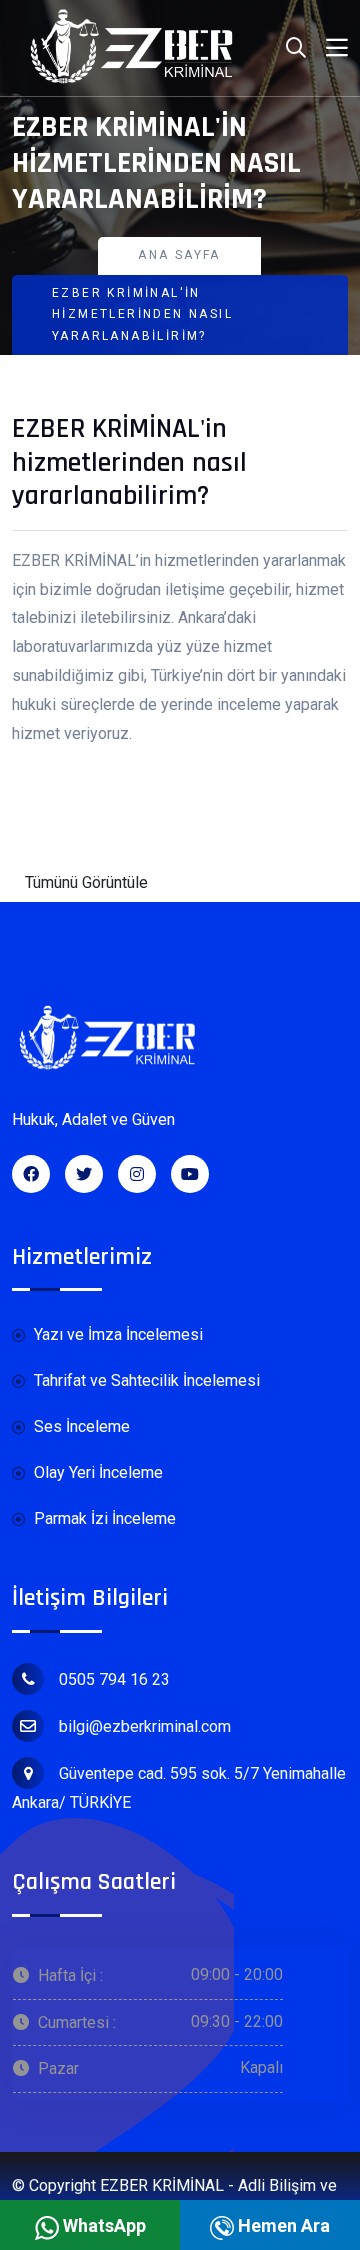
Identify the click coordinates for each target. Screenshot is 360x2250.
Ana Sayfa (179, 255)
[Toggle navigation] (337, 48)
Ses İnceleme (80, 1426)
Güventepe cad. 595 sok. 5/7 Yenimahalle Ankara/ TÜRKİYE (179, 1788)
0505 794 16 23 (114, 1679)
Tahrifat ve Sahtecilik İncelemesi (145, 1380)
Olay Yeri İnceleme (96, 1472)
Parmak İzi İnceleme (103, 1518)
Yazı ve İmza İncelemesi (116, 1334)
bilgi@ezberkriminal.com (145, 1726)
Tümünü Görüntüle (86, 882)
